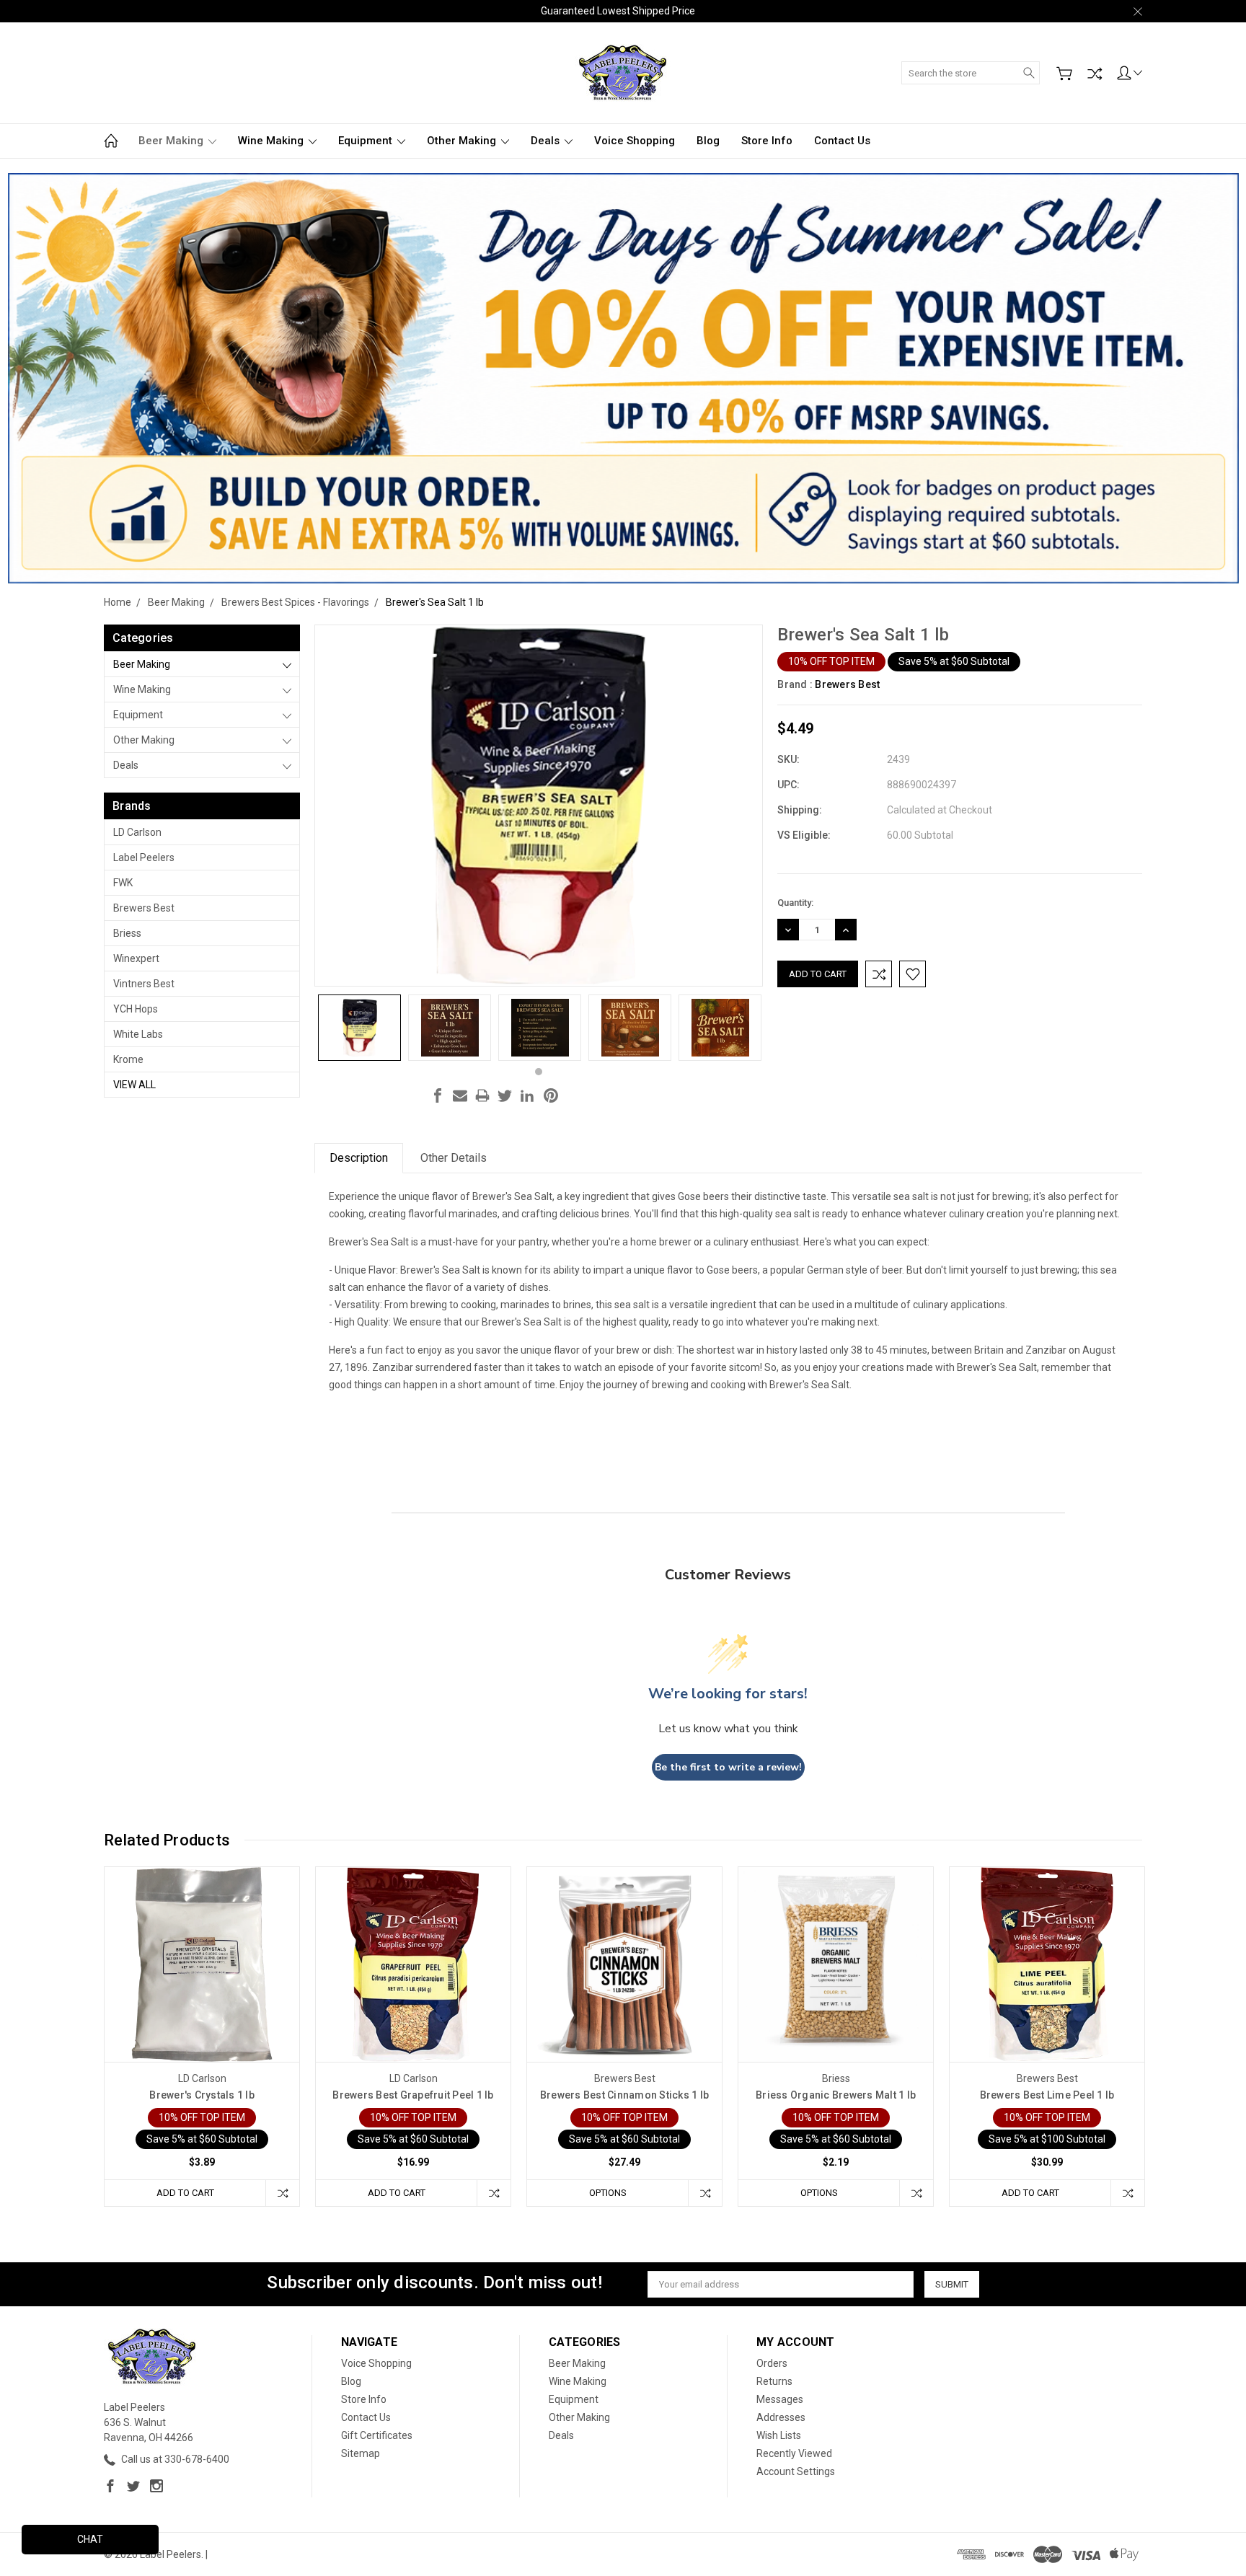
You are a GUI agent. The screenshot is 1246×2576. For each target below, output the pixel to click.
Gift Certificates (377, 2435)
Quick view (202, 2003)
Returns (774, 2381)
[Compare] (1095, 74)
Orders (772, 2363)
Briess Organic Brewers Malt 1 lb (836, 2095)
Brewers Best (144, 908)
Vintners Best (144, 984)
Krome (128, 1059)
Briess (127, 933)
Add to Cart (185, 2193)
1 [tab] (539, 1072)
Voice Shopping (635, 141)
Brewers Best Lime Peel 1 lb (1047, 2095)
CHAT (90, 2539)
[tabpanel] (359, 1028)
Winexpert (136, 958)
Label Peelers (144, 857)
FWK (123, 883)
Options (608, 2193)
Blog (708, 141)
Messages (780, 2399)
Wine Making (272, 141)
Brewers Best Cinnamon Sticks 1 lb (624, 2095)
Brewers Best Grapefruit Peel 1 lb (413, 2095)
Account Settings (796, 2471)
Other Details (454, 1158)
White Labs (138, 1034)
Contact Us (842, 141)
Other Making (463, 141)
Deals (547, 141)
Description (359, 1158)
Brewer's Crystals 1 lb (202, 2095)
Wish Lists (779, 2435)
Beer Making (172, 141)
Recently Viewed (794, 2453)
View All (134, 1085)
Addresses (781, 2417)
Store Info (767, 141)
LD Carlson (137, 832)
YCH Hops (136, 1009)
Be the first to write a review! (728, 1767)
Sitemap (361, 2453)
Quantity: (795, 903)
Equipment (367, 141)
